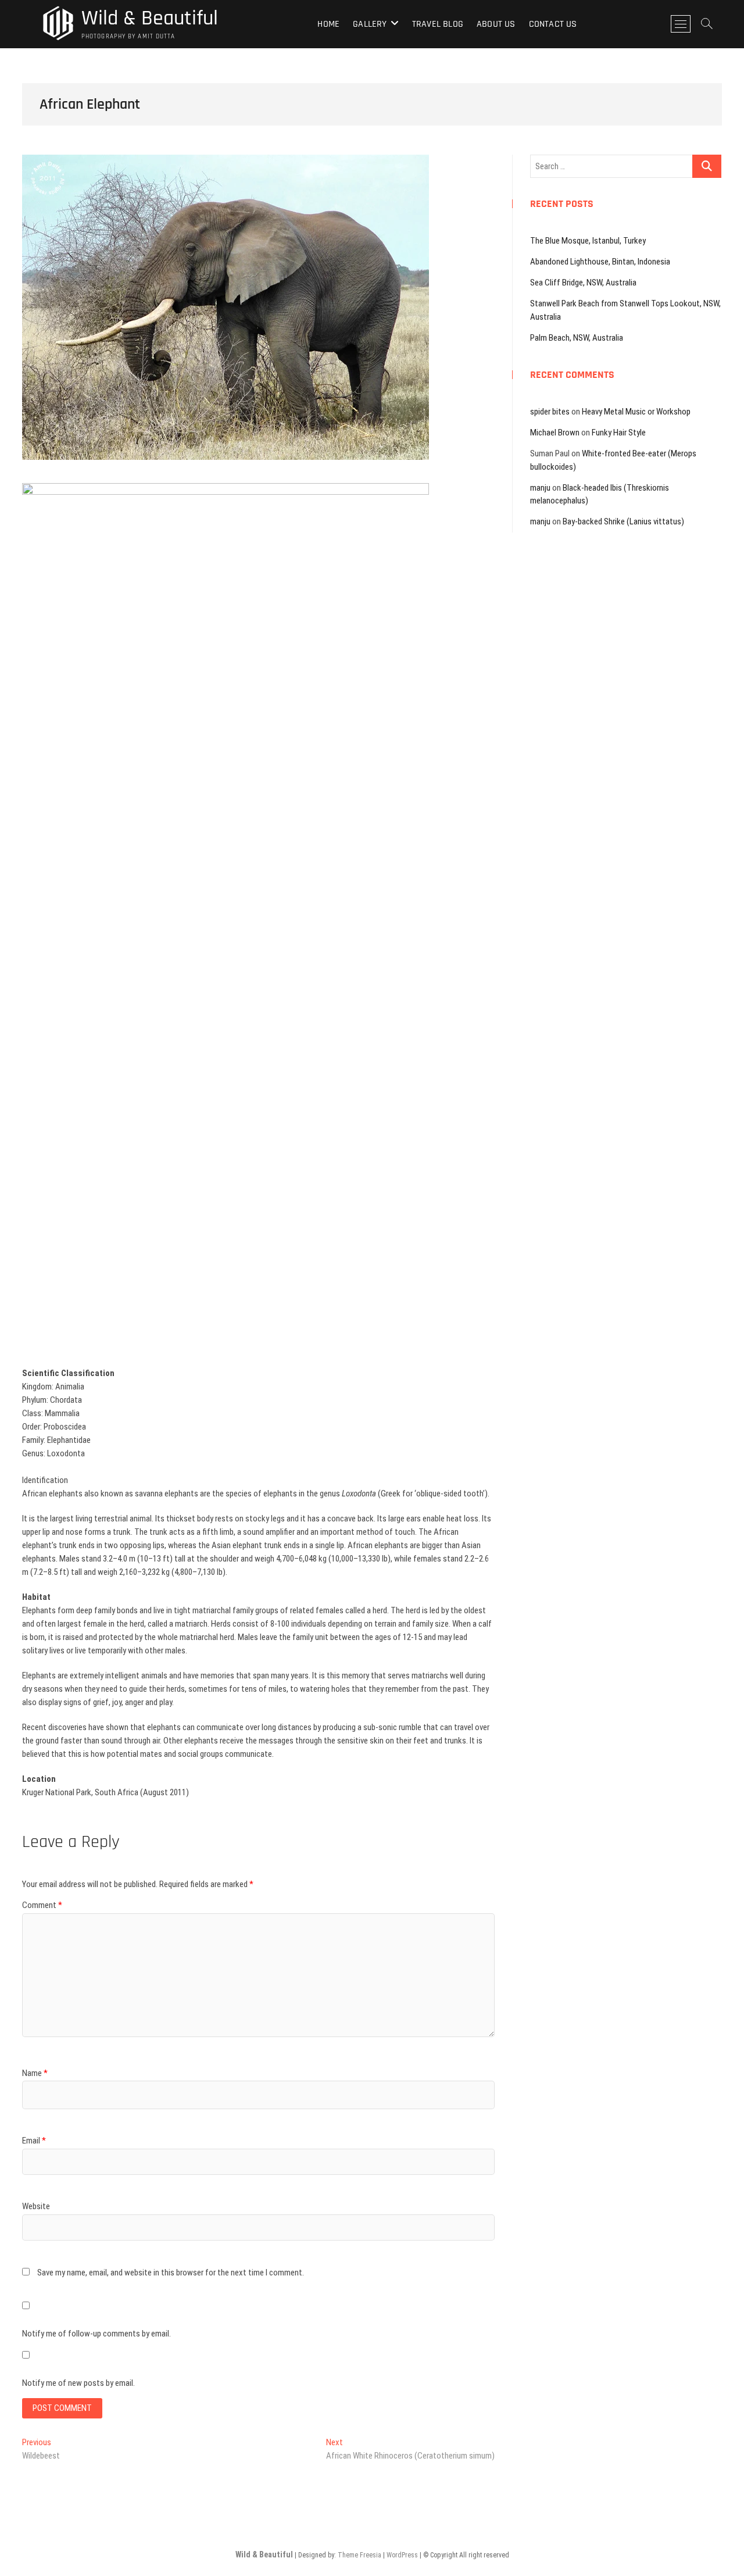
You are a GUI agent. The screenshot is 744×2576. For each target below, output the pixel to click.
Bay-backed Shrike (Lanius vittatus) (623, 521)
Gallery (370, 24)
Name (35, 2073)
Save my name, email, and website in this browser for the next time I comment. (171, 2273)
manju (540, 488)
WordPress (402, 2555)
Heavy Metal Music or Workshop (636, 412)
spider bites (550, 412)
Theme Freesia (360, 2555)
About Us (496, 24)
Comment (42, 1905)
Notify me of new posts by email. (78, 2383)
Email (34, 2141)
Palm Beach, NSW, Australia (577, 338)
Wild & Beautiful (150, 19)
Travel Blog (438, 24)
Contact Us (553, 24)
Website (36, 2206)
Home (328, 24)
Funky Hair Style (619, 433)
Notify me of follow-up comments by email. (96, 2334)
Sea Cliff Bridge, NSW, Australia (583, 283)
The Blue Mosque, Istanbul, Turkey (588, 241)
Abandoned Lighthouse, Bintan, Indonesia (600, 262)
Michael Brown (555, 433)
